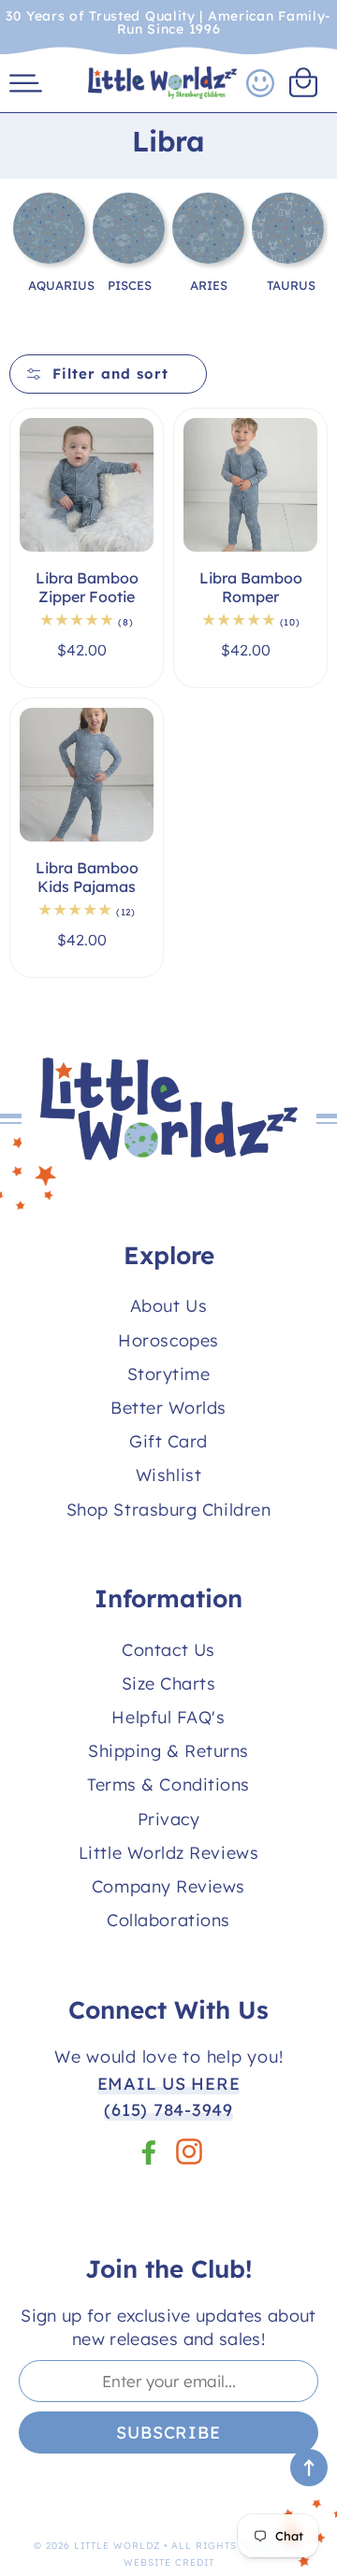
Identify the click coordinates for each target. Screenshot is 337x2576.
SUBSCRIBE (168, 2432)
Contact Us (168, 1650)
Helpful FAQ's (168, 1717)
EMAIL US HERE (169, 2084)
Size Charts (169, 1684)
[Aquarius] (49, 235)
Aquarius (61, 285)
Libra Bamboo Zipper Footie (87, 588)
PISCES (130, 285)
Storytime (169, 1374)
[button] (26, 83)
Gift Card (168, 1441)
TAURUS (291, 285)
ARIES (209, 285)
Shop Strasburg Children (168, 1510)
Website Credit (169, 2562)
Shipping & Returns (168, 1751)
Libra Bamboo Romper (251, 588)
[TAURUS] (288, 241)
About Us (168, 1306)
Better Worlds (168, 1408)
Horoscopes (168, 1340)
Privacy (169, 1819)
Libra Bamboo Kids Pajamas (87, 878)
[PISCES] (129, 236)
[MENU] (26, 83)
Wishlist (168, 1475)
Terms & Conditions (168, 1784)
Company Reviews (168, 1886)
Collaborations (168, 1920)
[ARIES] (208, 241)
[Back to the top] (309, 2468)
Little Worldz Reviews (168, 1853)
